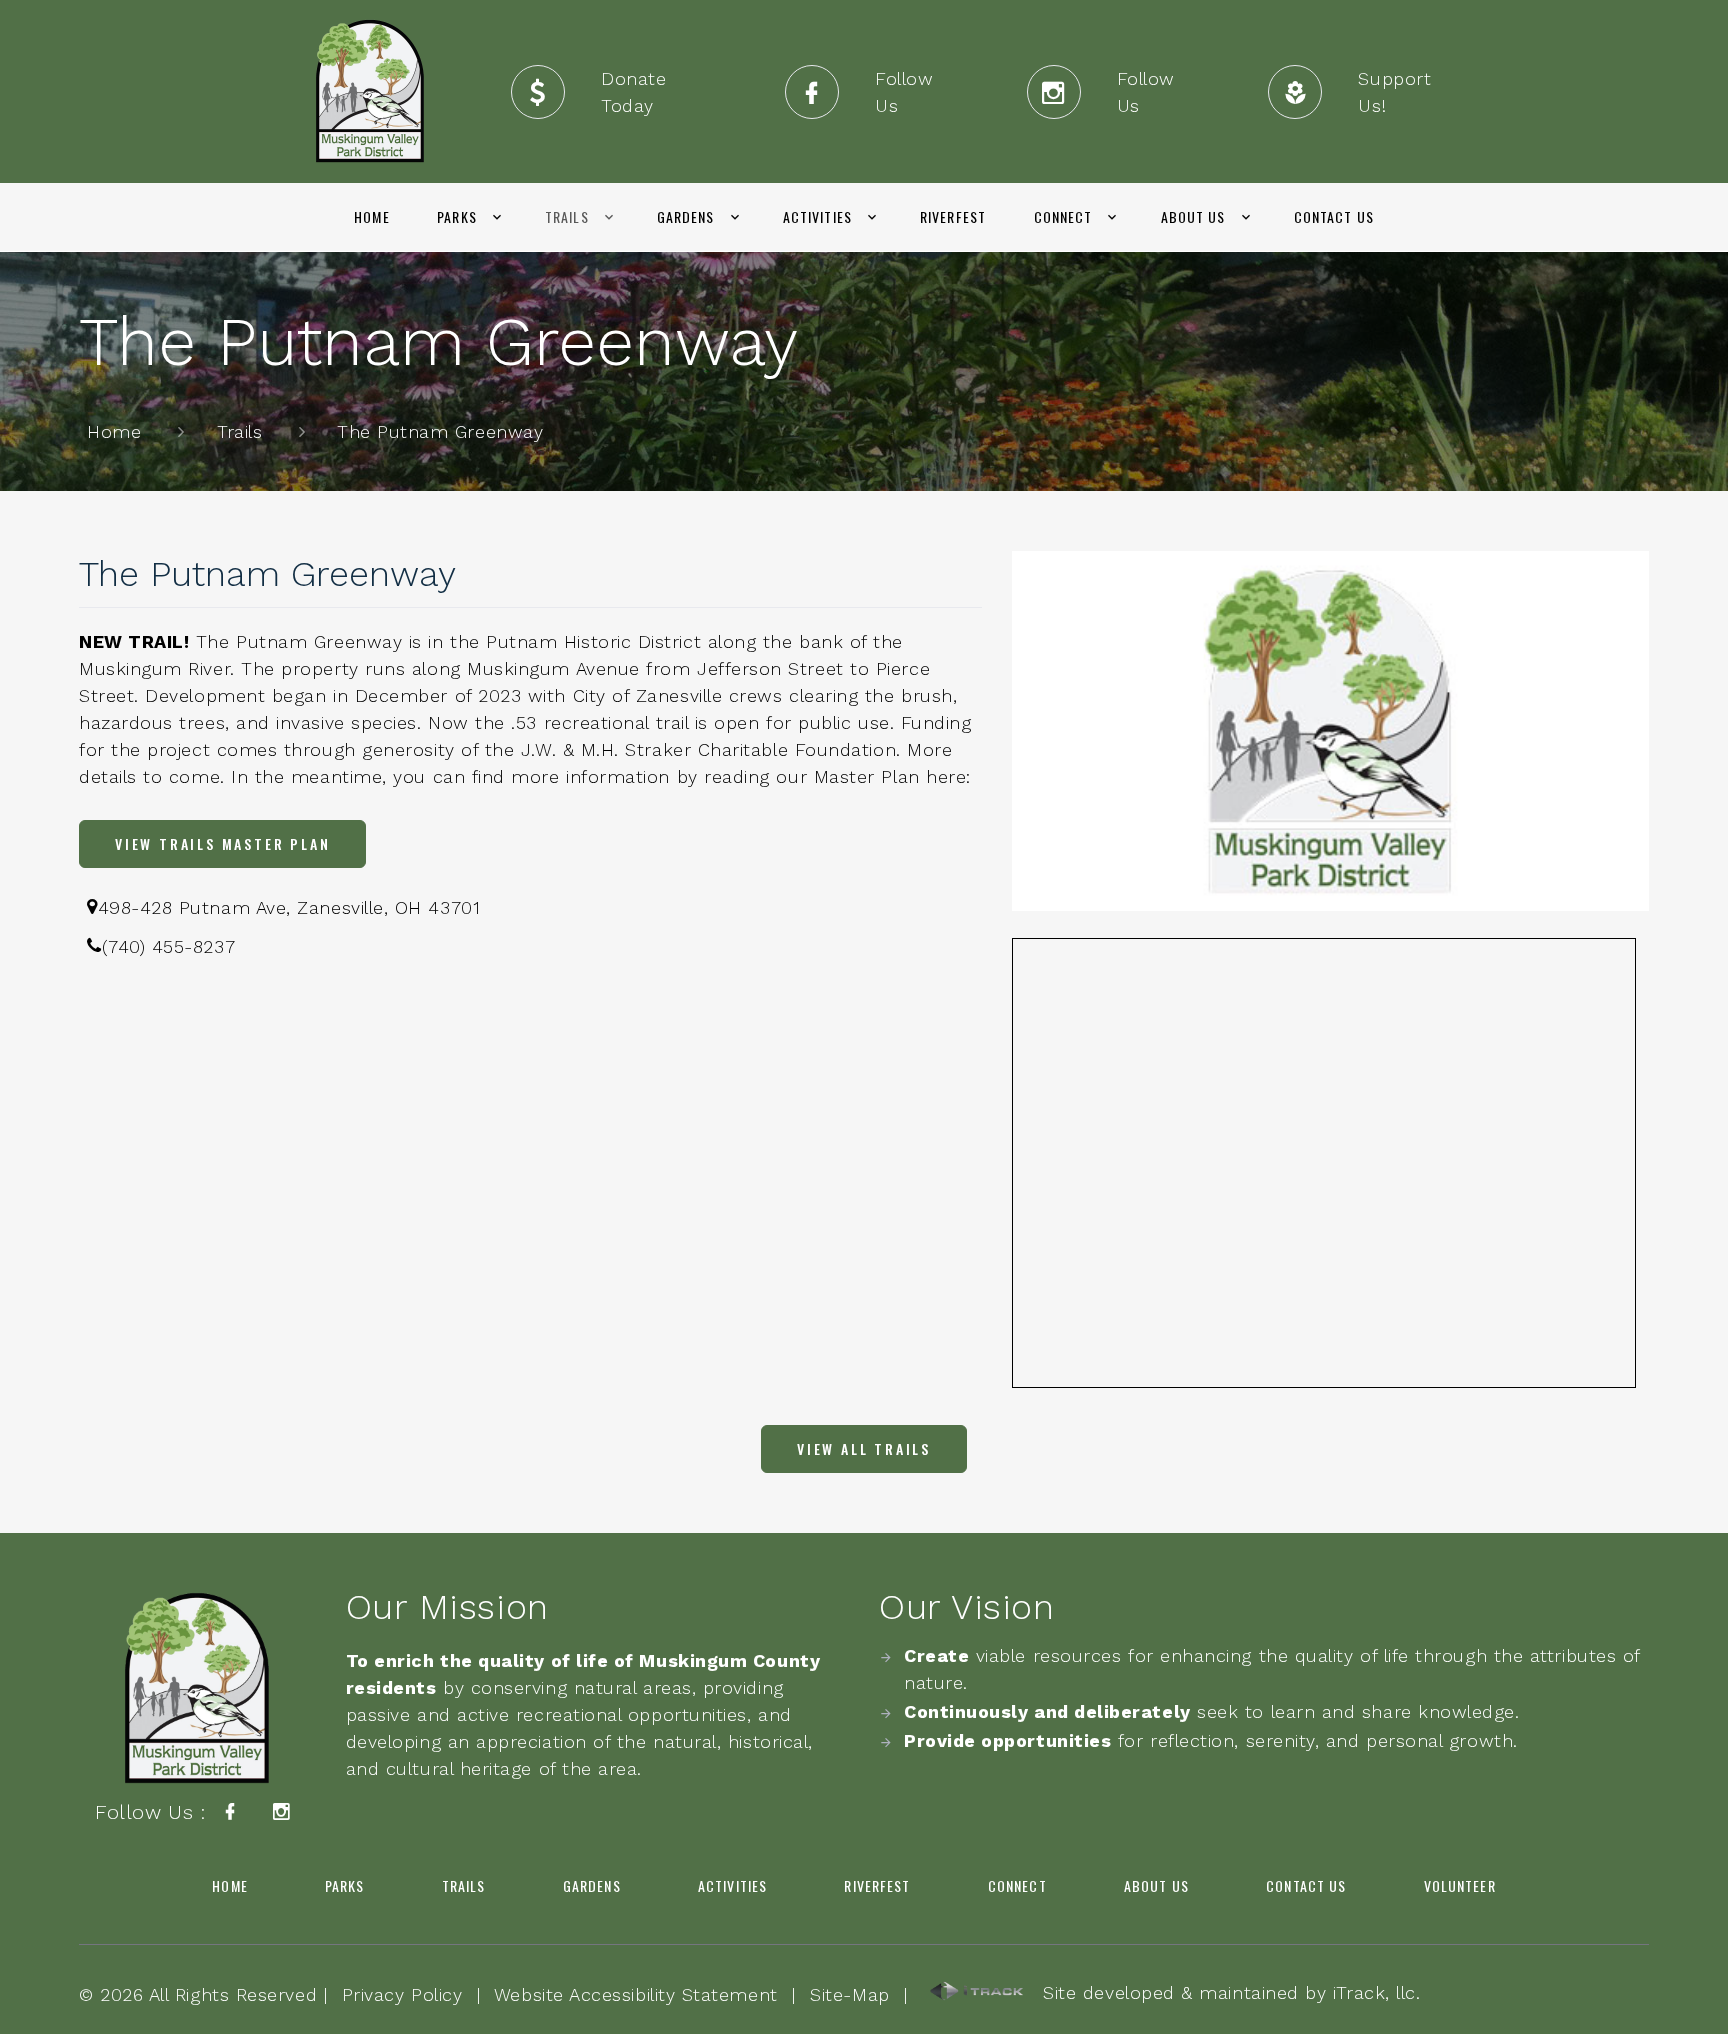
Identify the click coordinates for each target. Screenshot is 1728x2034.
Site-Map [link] (849, 1994)
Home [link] (371, 216)
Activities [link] (817, 216)
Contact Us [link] (1334, 216)
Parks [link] (457, 216)
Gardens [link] (686, 216)
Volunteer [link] (1460, 1885)
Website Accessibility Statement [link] (636, 1994)
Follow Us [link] (904, 92)
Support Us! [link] (1394, 92)
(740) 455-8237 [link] (169, 946)
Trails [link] (567, 216)
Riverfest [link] (953, 216)
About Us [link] (1193, 216)
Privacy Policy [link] (402, 1994)
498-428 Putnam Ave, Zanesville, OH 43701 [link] (289, 907)
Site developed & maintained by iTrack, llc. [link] (1223, 1992)
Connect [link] (1063, 216)
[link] (370, 91)
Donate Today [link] (633, 92)
